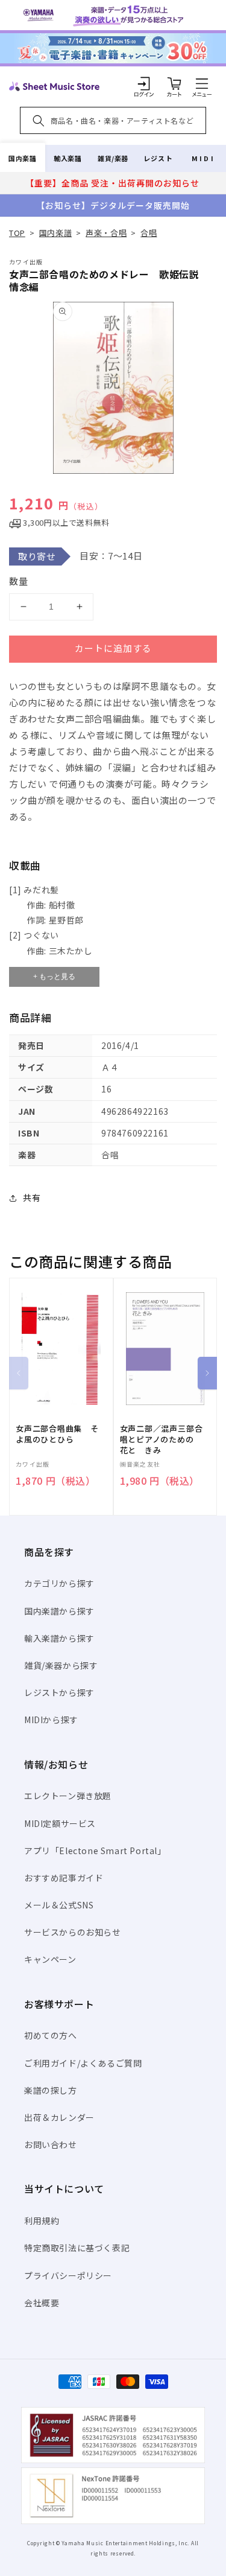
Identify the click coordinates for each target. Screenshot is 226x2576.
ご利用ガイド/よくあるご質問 (83, 2063)
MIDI (203, 158)
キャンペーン (50, 1959)
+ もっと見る (54, 977)
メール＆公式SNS (59, 1905)
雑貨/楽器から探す (61, 1665)
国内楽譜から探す (59, 1611)
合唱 (149, 233)
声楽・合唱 (106, 233)
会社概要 (42, 2303)
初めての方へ (51, 2035)
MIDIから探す (51, 1720)
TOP (17, 233)
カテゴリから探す (59, 1583)
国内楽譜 (22, 158)
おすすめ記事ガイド (64, 1878)
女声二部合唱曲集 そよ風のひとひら (57, 1434)
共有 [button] (32, 1197)
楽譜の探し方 (51, 2090)
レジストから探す (59, 1692)
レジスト (158, 158)
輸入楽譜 (67, 158)
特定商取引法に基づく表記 (77, 2248)
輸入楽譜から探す (59, 1638)
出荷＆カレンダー (59, 2117)
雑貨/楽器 (113, 158)
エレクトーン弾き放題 (68, 1796)
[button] (202, 83)
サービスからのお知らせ (73, 1932)
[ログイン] (144, 83)
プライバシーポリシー (68, 2275)
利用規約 (42, 2221)
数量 (19, 581)
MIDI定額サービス (60, 1823)
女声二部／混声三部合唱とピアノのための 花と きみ (162, 1439)
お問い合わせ (51, 2144)
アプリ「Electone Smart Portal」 (95, 1851)
